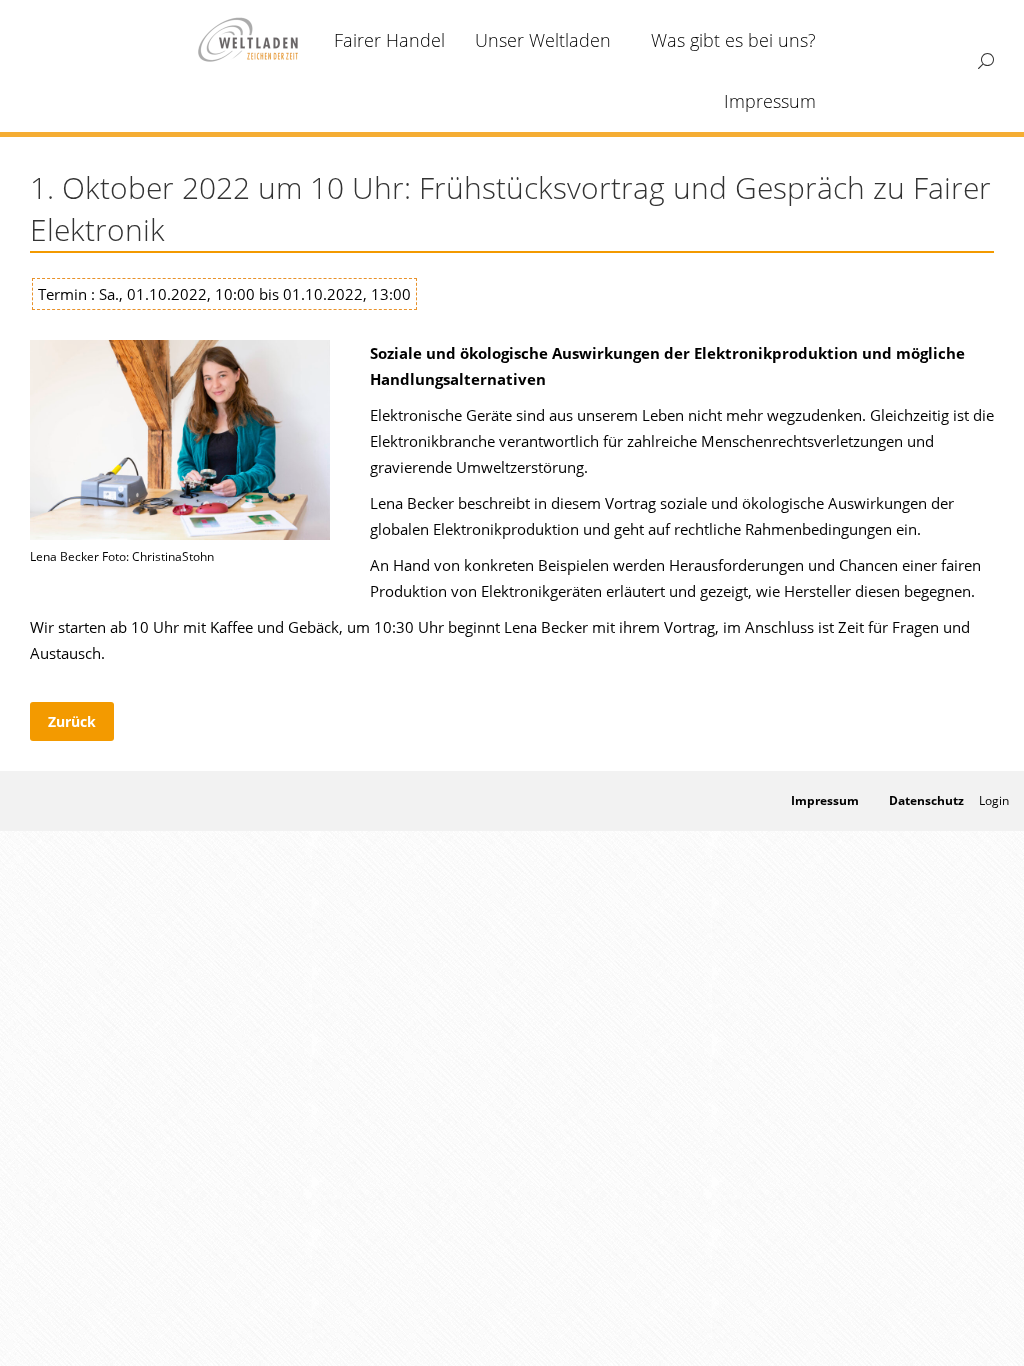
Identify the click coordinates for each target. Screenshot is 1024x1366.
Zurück (72, 721)
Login (994, 800)
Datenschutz (926, 800)
